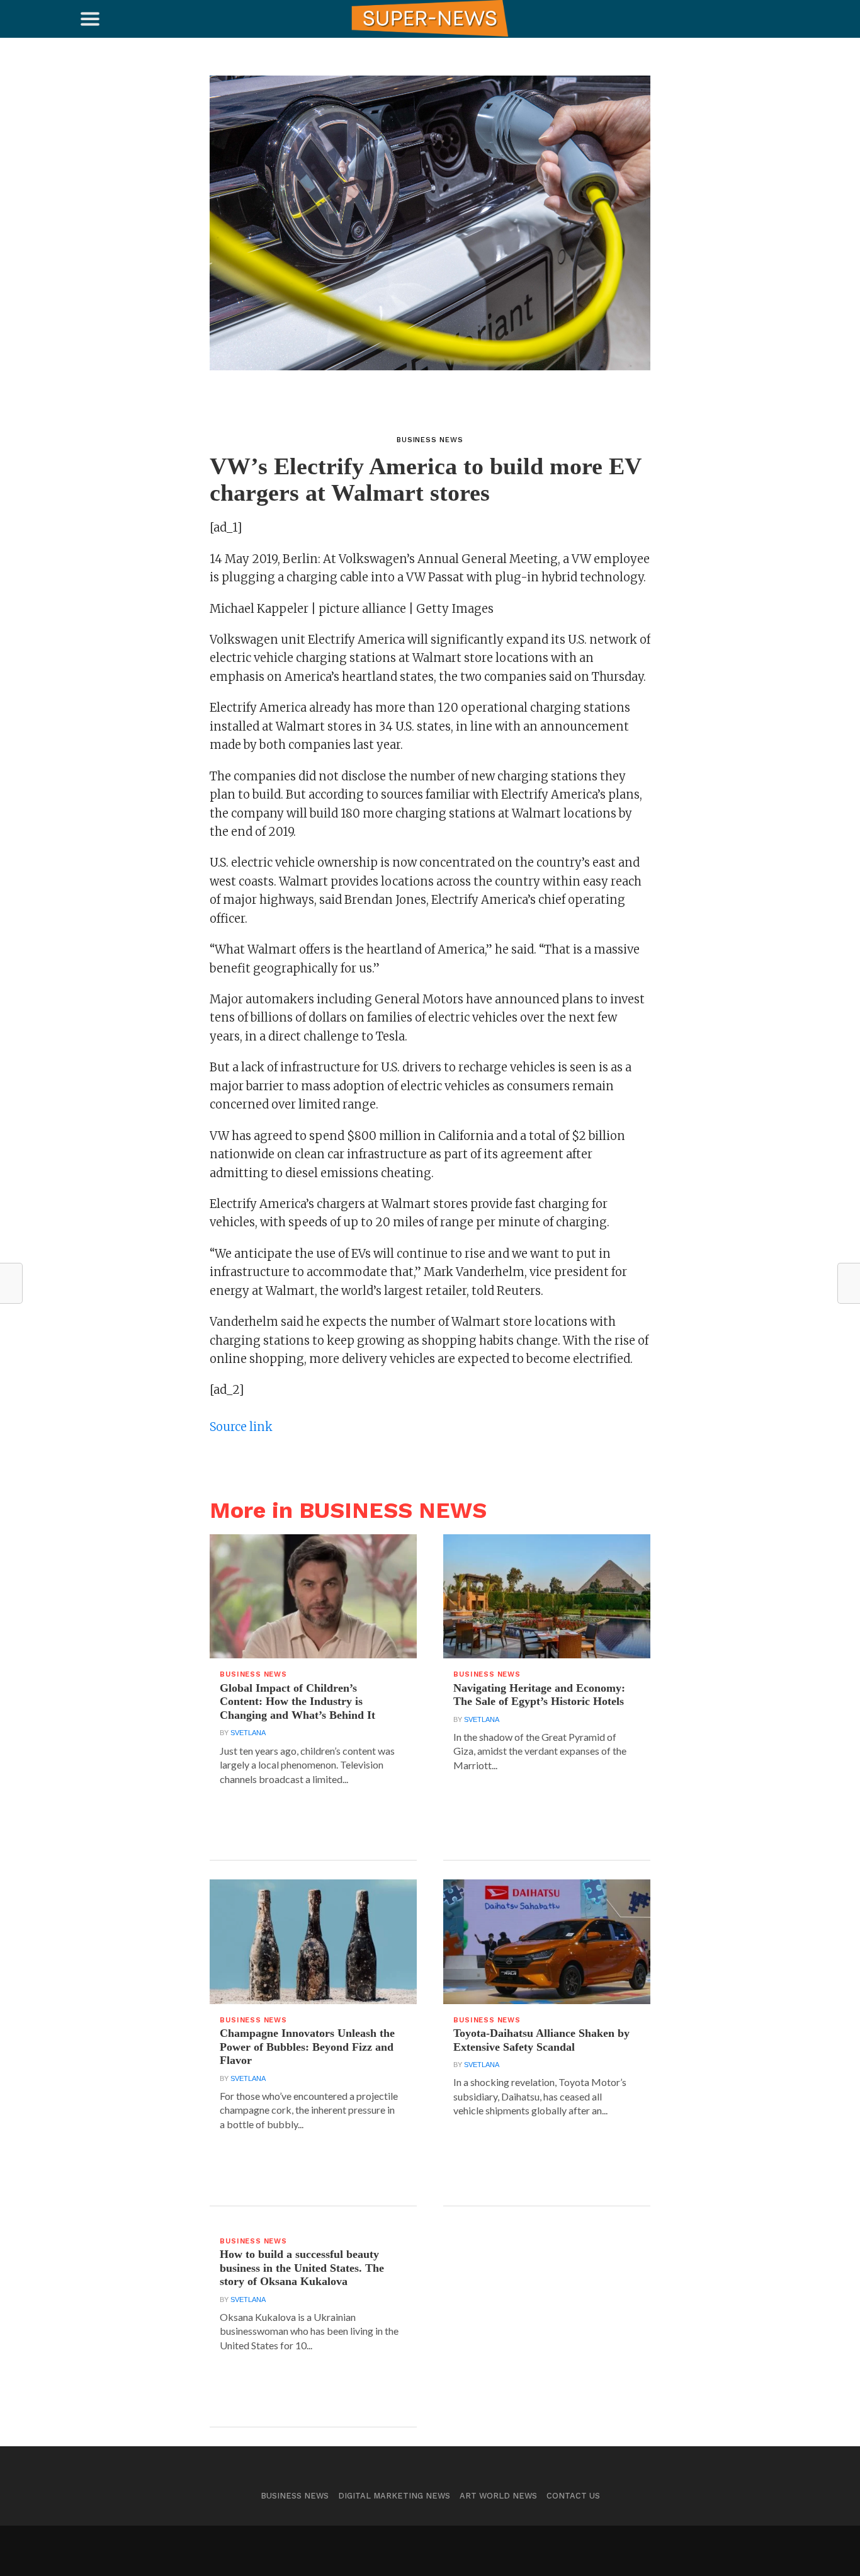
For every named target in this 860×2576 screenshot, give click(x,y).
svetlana (248, 1733)
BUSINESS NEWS (295, 2496)
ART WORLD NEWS (498, 2496)
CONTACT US (573, 2496)
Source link (241, 1427)
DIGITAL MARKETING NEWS (394, 2496)
